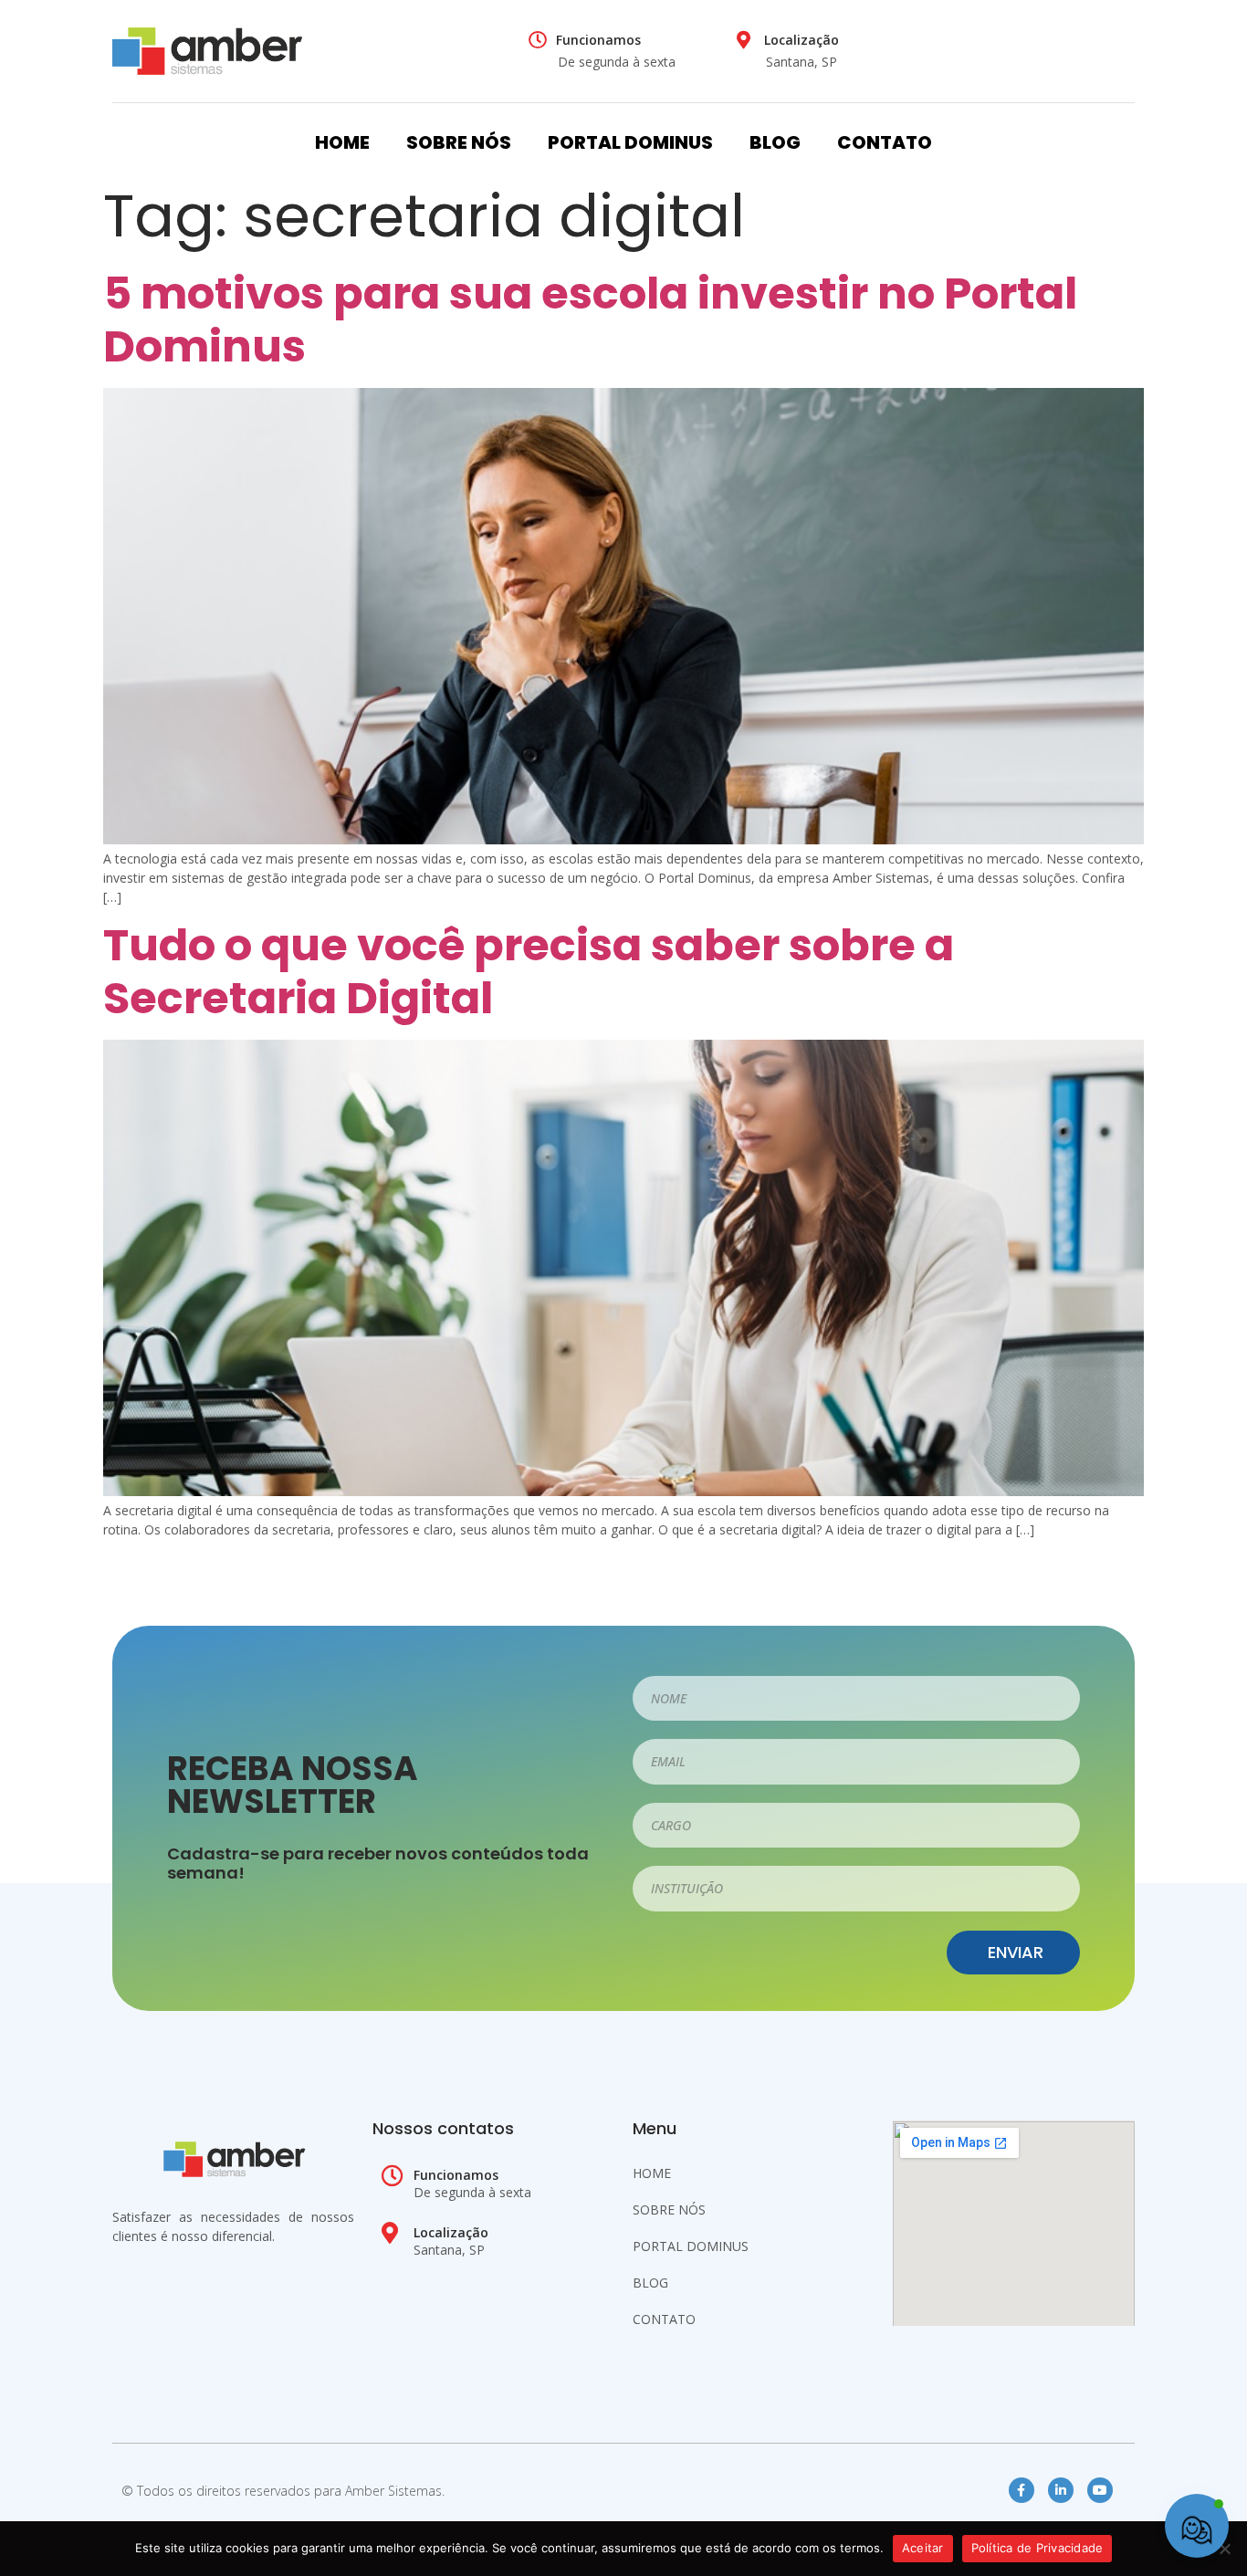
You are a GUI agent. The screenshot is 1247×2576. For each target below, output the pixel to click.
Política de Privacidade (1037, 2548)
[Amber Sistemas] (207, 51)
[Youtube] (1100, 2490)
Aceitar (923, 2548)
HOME (342, 142)
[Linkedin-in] (1061, 2490)
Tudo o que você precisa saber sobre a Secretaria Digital (529, 972)
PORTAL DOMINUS (630, 142)
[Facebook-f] (1022, 2490)
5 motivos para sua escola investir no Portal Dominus (590, 320)
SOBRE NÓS (459, 142)
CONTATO (885, 142)
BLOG (775, 142)
